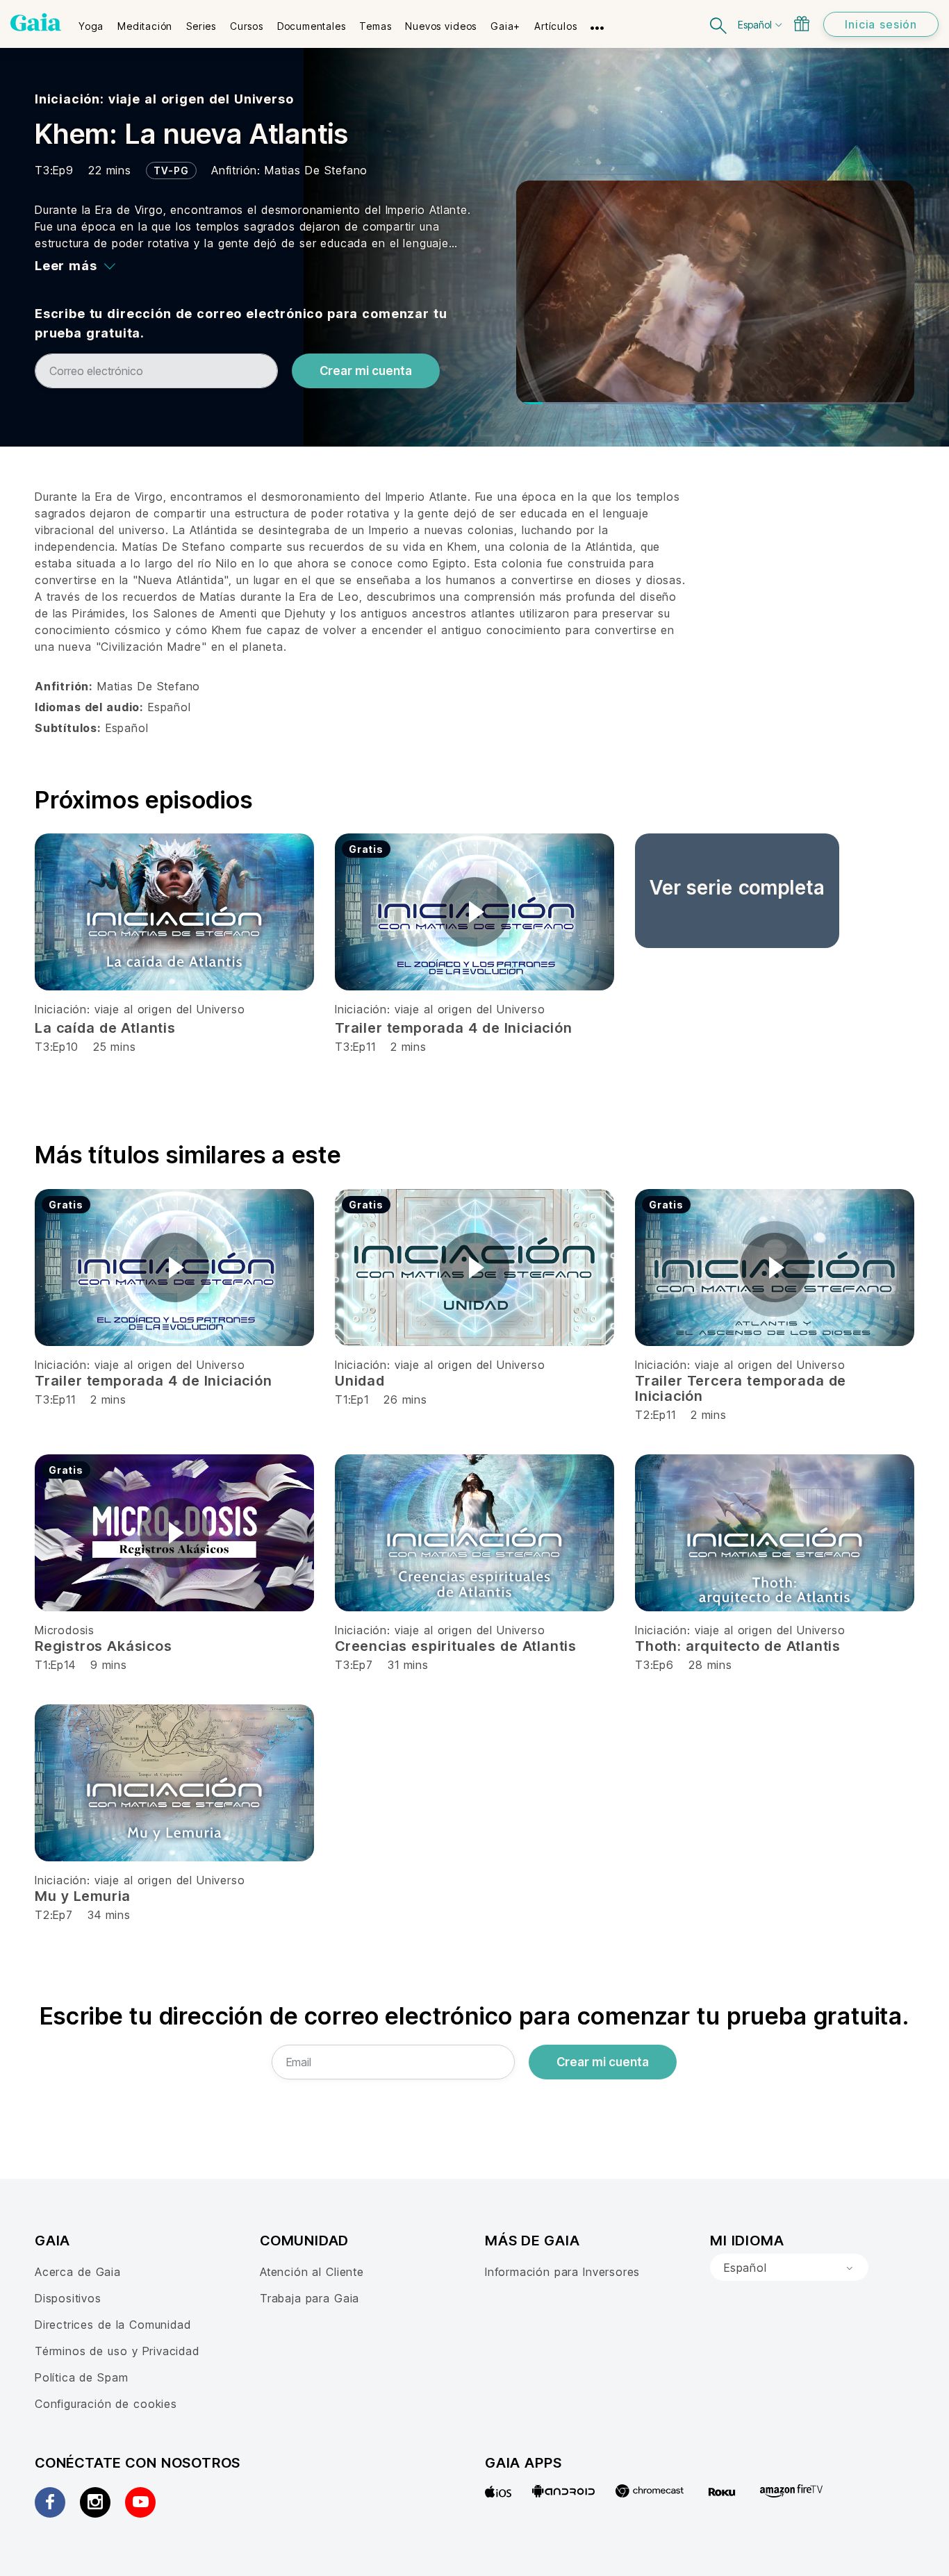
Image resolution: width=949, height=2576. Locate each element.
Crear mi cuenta (366, 371)
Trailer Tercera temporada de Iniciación (741, 1388)
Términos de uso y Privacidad (117, 2351)
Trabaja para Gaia (310, 2298)
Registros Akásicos (104, 1646)
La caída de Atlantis (105, 1028)
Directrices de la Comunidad (113, 2325)
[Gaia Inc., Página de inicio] (36, 22)
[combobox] (789, 2268)
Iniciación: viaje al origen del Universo (164, 99)
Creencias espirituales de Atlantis (456, 1646)
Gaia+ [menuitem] (505, 26)
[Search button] (719, 24)
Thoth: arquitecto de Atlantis (738, 1646)
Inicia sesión (881, 24)
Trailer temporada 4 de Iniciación (454, 1028)
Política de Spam (81, 2377)
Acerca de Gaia (78, 2272)
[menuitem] (91, 22)
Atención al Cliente (312, 2272)
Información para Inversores (562, 2272)
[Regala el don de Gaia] (802, 24)
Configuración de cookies (106, 2404)
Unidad (360, 1381)
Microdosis (65, 1630)
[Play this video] (474, 912)
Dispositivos (68, 2298)
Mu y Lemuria (83, 1896)
